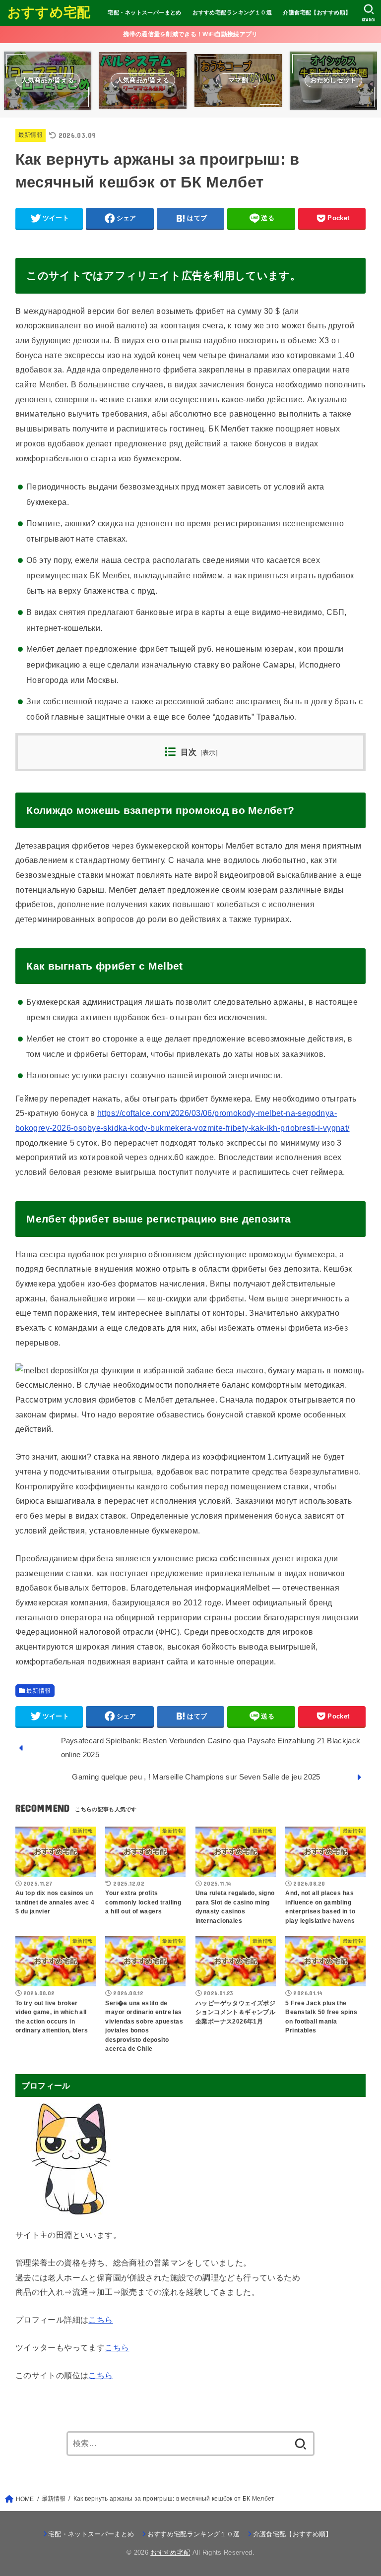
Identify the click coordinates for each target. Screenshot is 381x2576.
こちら (100, 2320)
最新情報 (31, 135)
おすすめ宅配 (49, 12)
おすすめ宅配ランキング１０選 (232, 12)
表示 (209, 753)
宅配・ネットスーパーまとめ (144, 12)
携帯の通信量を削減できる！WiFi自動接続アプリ (190, 34)
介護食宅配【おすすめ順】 (317, 12)
